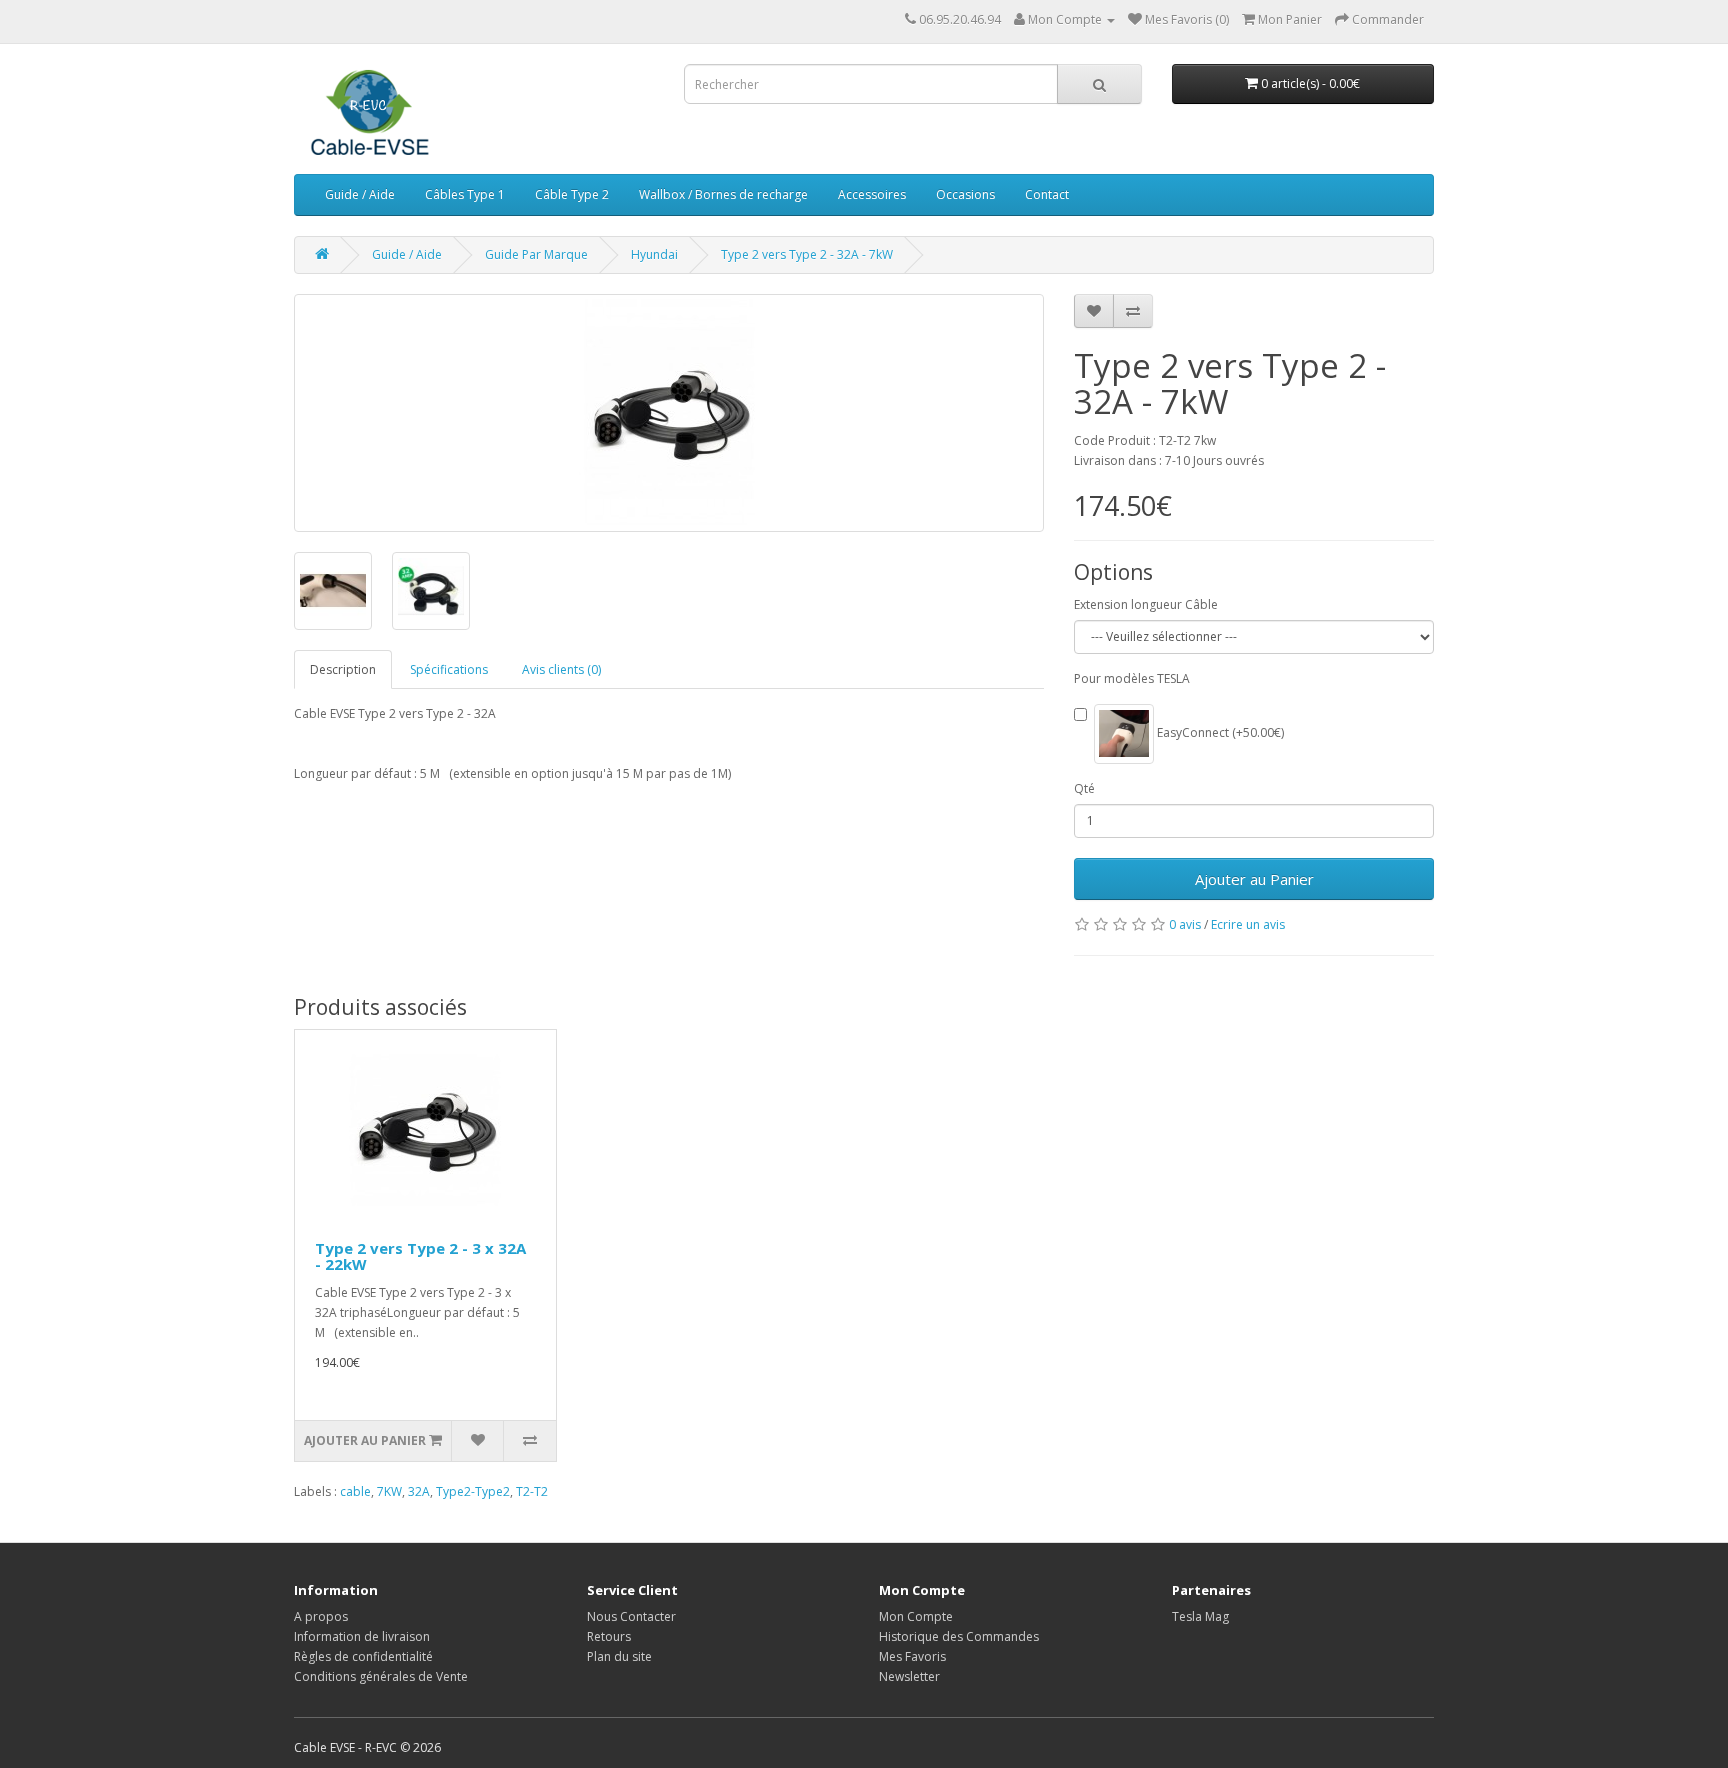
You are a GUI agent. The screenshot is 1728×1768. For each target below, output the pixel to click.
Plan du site (619, 1656)
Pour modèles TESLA (1132, 678)
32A (419, 1491)
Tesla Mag (1200, 1616)
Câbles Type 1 (465, 194)
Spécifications (449, 669)
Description (343, 669)
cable (355, 1491)
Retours (609, 1636)
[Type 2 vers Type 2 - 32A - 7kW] (669, 413)
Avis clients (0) (561, 669)
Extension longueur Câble (1146, 604)
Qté (1084, 788)
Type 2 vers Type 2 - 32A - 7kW (807, 254)
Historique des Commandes (959, 1636)
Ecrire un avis (1248, 924)
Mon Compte (916, 1616)
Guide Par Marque (536, 254)
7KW (389, 1491)
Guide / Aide (360, 194)
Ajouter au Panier (1254, 879)
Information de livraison (362, 1636)
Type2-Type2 (473, 1491)
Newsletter (909, 1676)
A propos (321, 1616)
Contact (1047, 194)
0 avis (1185, 924)
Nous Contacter (631, 1616)
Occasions (965, 194)
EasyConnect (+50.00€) (1219, 732)
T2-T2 (532, 1491)
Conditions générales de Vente (381, 1676)
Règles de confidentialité (363, 1656)
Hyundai (654, 254)
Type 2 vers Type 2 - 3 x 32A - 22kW (420, 1256)
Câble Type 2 (572, 194)
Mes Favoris (912, 1656)
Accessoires (872, 194)
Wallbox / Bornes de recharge (723, 194)
